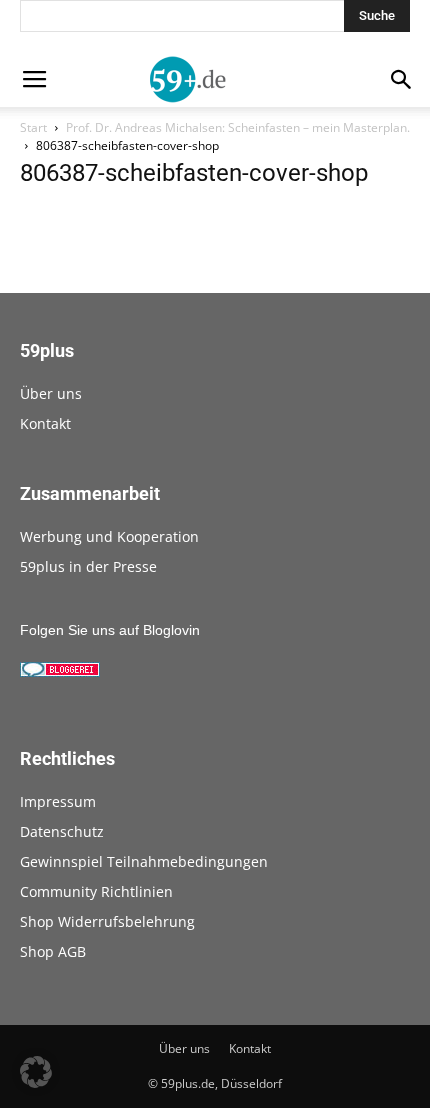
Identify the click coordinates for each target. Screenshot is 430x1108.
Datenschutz (62, 831)
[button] (36, 1072)
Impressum (58, 801)
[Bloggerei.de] (60, 672)
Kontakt (45, 423)
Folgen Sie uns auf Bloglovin (110, 630)
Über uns (51, 393)
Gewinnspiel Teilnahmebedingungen (144, 861)
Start (33, 127)
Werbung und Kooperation (109, 536)
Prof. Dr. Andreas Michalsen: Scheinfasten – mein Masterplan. (238, 127)
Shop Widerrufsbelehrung (107, 921)
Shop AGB (53, 951)
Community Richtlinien (96, 891)
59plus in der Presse (88, 566)
